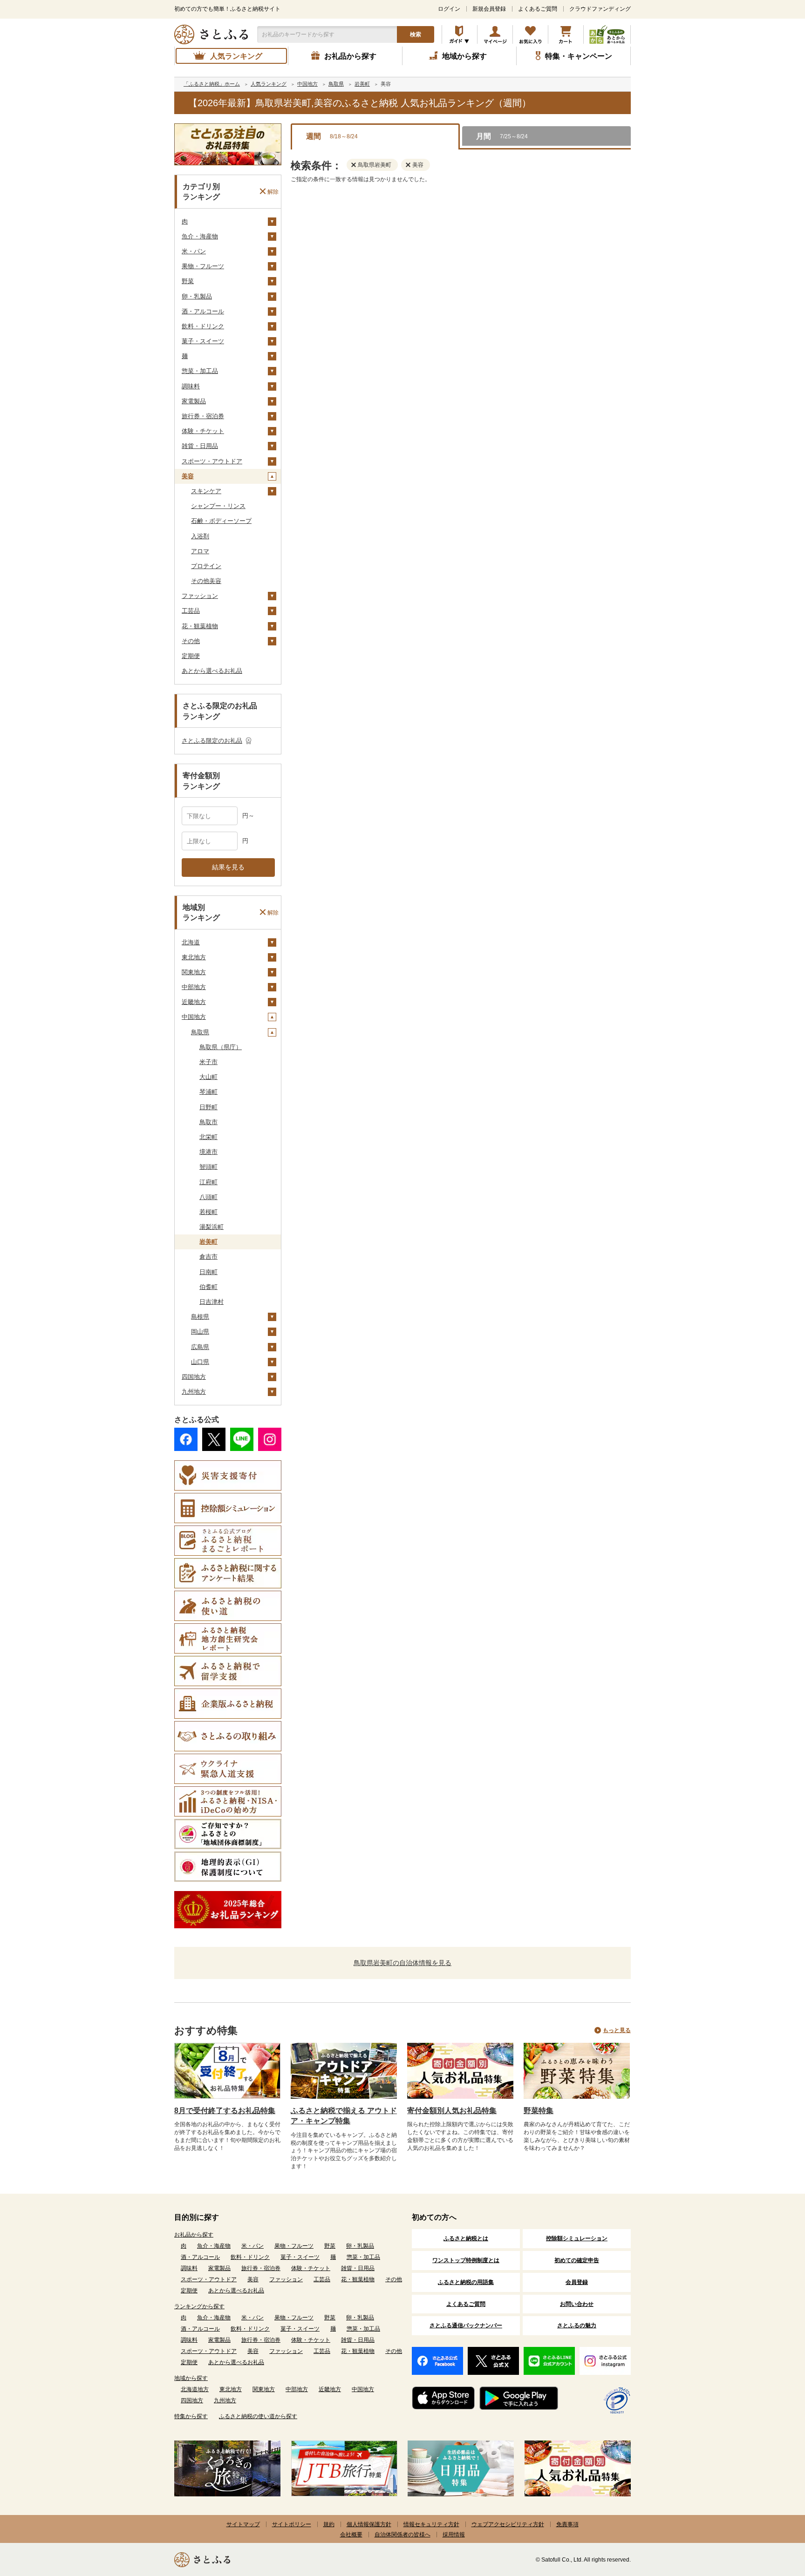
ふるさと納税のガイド (460, 34)
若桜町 (208, 1212)
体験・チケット (203, 431)
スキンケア (206, 491)
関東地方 (194, 972)
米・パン (194, 251)
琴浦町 (208, 1092)
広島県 (200, 1347)
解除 (273, 191)
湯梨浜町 (211, 1227)
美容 (188, 476)
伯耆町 (208, 1287)
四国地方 (194, 1377)
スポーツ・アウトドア (212, 461)
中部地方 (194, 987)
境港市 (208, 1152)
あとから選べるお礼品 (212, 671)
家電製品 (194, 401)
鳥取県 (200, 1032)
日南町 (208, 1272)
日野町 (208, 1107)
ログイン (449, 9)
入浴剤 (200, 536)
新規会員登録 (489, 9)
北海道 (191, 942)
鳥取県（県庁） (221, 1047)
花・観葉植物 (200, 626)
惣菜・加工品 (200, 371)
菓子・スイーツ (203, 341)
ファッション (200, 596)
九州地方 (194, 1392)
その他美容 (206, 581)
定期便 (191, 656)
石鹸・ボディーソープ (221, 521)
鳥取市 (208, 1122)
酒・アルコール (203, 311)
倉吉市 (208, 1257)
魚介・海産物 (200, 236)
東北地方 (194, 957)
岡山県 (200, 1332)
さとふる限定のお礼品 (212, 741)
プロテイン (206, 566)
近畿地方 (194, 1002)
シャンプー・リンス (218, 506)
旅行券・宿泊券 (203, 416)
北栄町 (208, 1137)
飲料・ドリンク (203, 326)
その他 (191, 641)
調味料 (191, 386)
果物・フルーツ (203, 266)
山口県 (200, 1362)
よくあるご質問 (538, 9)
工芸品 (191, 611)
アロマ (200, 551)
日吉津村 (211, 1302)
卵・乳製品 (197, 296)
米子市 (208, 1062)
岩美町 (208, 1242)
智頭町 (208, 1167)
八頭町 (208, 1197)
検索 (416, 34)
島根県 (200, 1317)
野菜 (188, 281)
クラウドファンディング (600, 9)
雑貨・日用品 (200, 446)
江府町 (208, 1182)
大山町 (208, 1077)
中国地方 (194, 1017)
